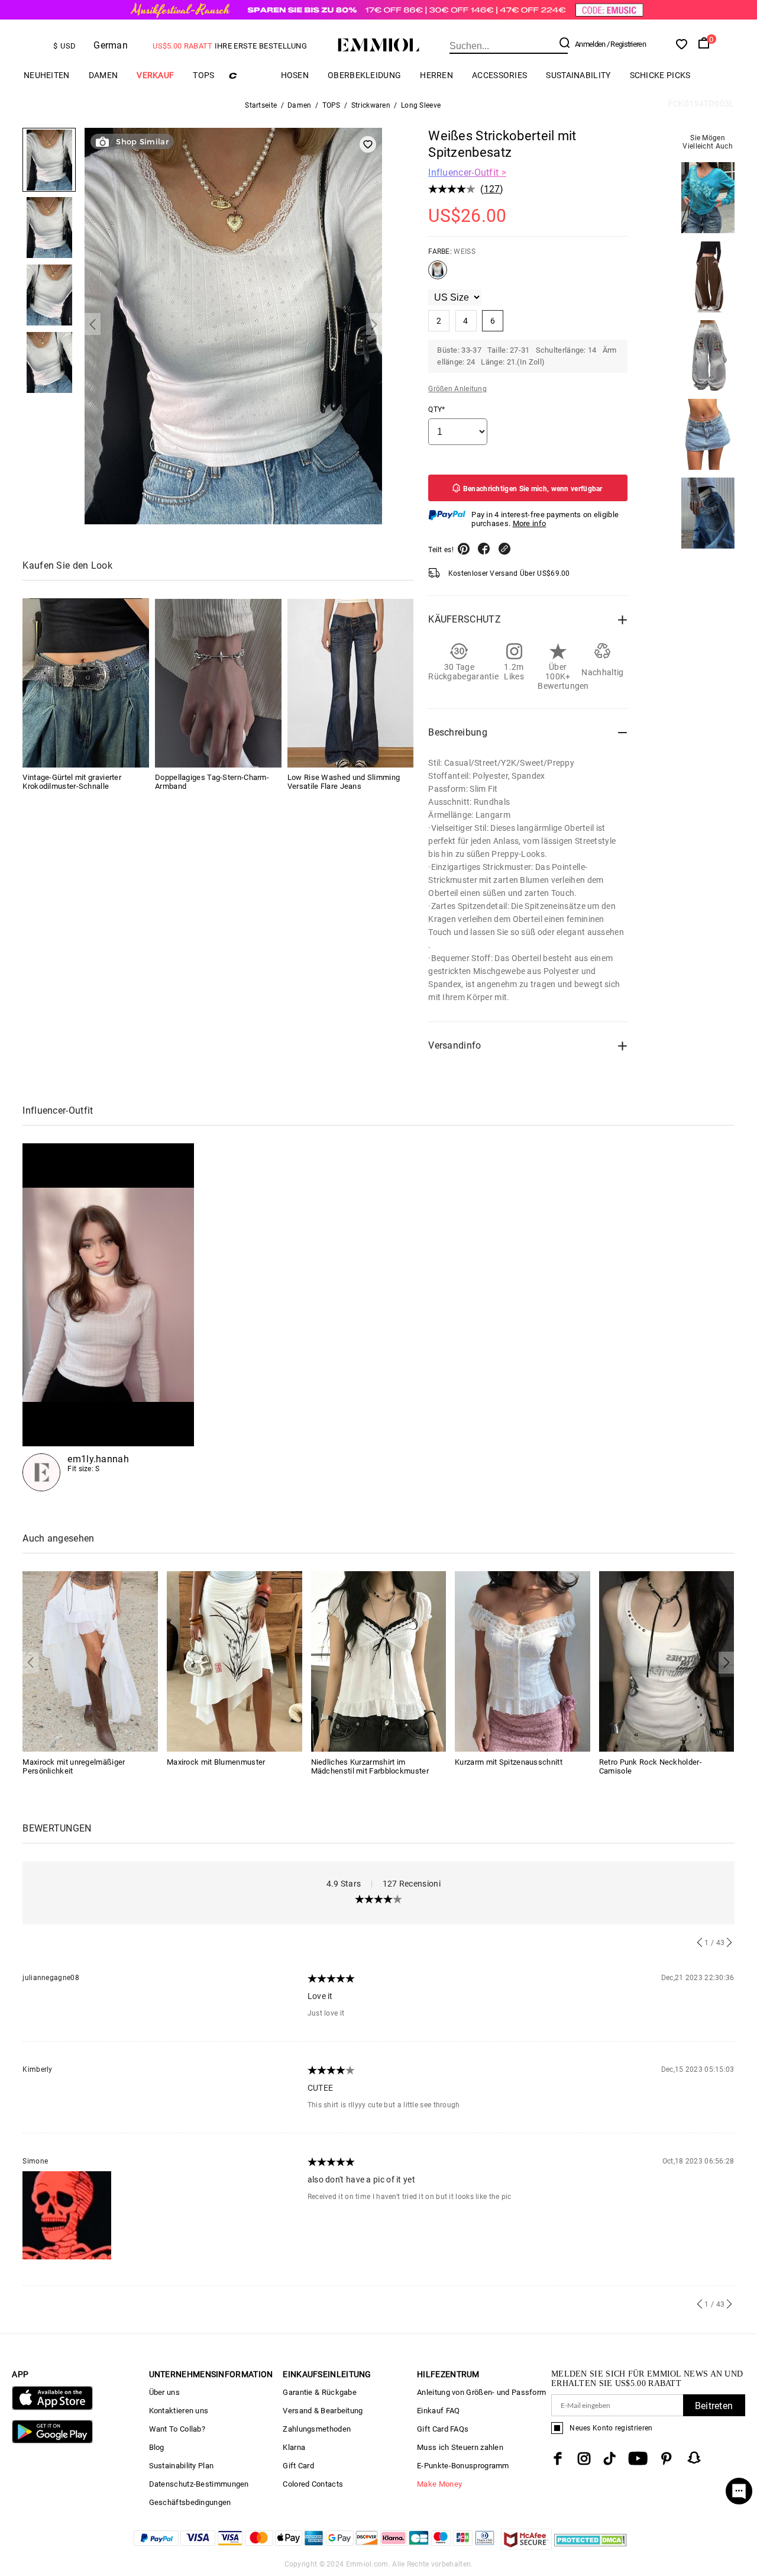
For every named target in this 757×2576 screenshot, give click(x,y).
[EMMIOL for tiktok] (609, 2459)
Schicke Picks (660, 75)
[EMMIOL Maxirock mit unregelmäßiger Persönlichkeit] (90, 1661)
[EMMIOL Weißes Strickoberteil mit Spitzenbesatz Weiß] (438, 275)
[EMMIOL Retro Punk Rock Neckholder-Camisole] (667, 1661)
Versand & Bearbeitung (323, 2411)
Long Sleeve (421, 105)
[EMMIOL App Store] (52, 2408)
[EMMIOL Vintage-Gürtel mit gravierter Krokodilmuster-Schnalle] (86, 683)
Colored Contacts (313, 2484)
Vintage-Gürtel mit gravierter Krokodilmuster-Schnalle (72, 782)
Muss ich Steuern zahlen (460, 2447)
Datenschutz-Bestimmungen (199, 2484)
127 (492, 189)
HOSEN (295, 75)
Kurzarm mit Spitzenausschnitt (509, 1762)
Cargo (248, 75)
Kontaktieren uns (179, 2411)
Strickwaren (371, 105)
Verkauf (155, 75)
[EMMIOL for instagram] (584, 2459)
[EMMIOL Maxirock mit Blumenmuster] (234, 1661)
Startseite (261, 105)
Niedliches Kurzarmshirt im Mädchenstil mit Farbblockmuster (370, 1766)
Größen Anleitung (457, 389)
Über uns (164, 2392)
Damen (103, 75)
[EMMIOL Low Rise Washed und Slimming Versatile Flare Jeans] (351, 683)
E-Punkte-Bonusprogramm (463, 2466)
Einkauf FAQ (438, 2411)
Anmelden (590, 44)
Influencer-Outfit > (467, 173)
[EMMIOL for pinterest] (667, 2459)
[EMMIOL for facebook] (558, 2459)
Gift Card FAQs (443, 2429)
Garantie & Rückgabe (320, 2392)
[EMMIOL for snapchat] (694, 2458)
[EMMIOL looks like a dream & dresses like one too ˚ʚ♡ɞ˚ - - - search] (108, 1317)
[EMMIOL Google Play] (52, 2441)
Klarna (294, 2447)
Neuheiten (47, 75)
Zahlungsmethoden (317, 2429)
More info (530, 523)
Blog (157, 2447)
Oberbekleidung (364, 75)
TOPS (203, 75)
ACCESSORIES (499, 75)
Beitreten (714, 2406)
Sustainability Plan (182, 2466)
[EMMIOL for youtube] (638, 2459)
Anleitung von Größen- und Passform (481, 2392)
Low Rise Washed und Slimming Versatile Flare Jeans (344, 782)
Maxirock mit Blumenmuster (216, 1762)
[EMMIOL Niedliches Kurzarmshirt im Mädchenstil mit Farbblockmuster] (379, 1661)
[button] (93, 325)
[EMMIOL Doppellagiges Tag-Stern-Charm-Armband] (218, 683)
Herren (436, 75)
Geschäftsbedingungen (190, 2502)
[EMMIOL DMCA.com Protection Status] (591, 2547)
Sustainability (578, 75)
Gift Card (298, 2466)
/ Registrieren (626, 44)
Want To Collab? (177, 2429)
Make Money (439, 2484)
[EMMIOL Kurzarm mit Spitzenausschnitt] (523, 1661)
